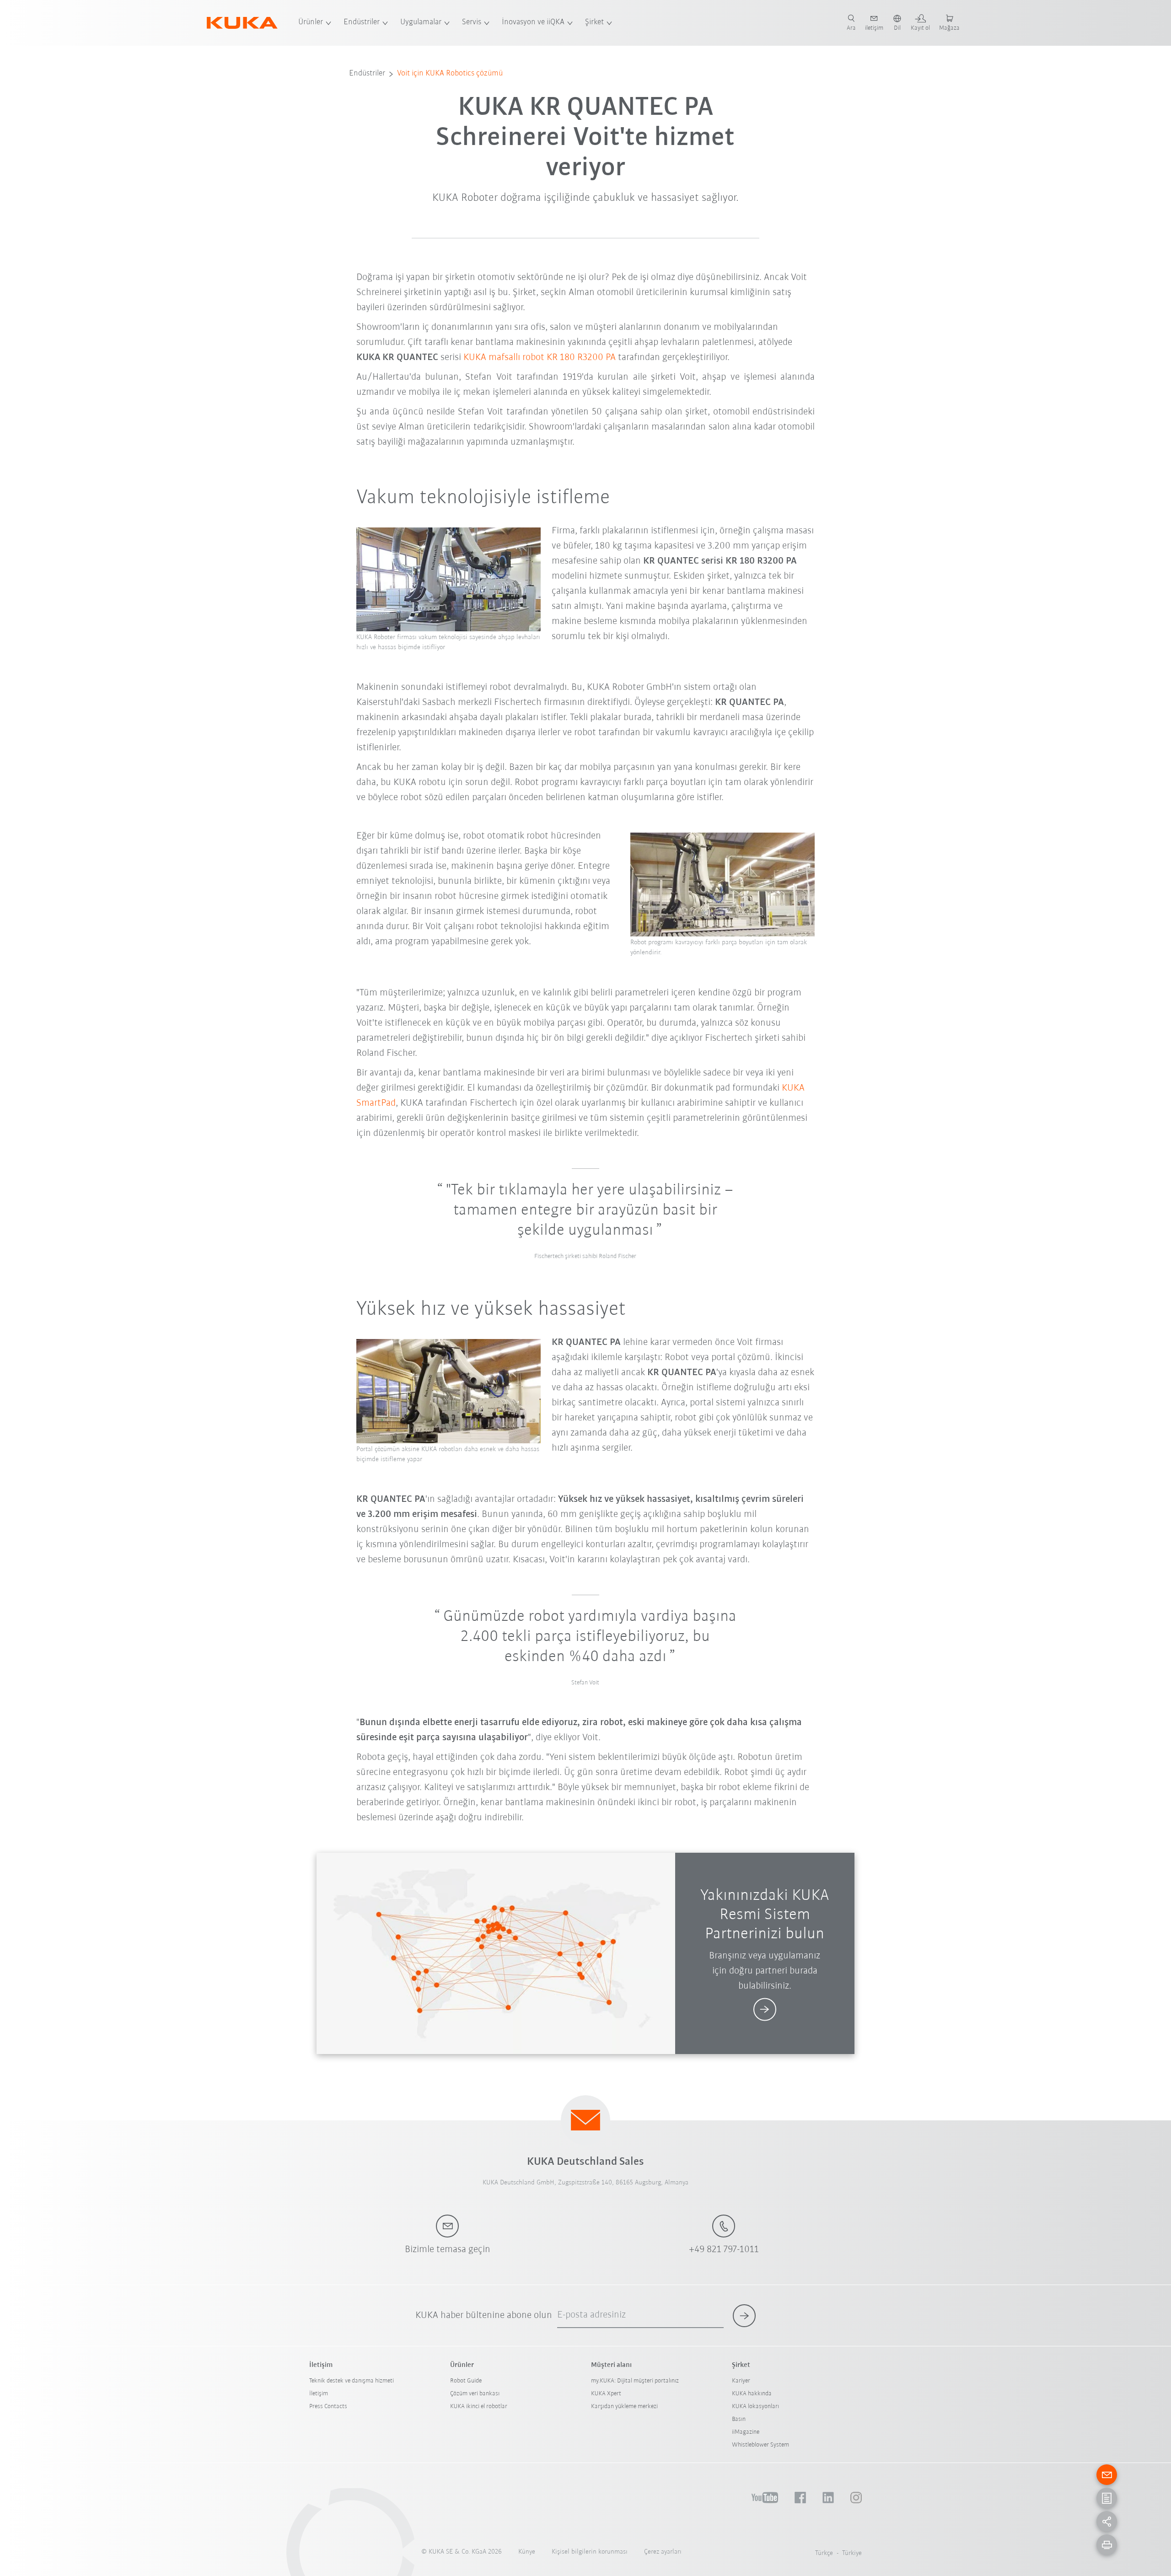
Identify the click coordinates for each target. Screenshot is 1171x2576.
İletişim (319, 2394)
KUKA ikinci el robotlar (479, 2407)
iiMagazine (746, 2432)
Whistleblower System (760, 2445)
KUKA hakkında (752, 2394)
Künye (527, 2552)
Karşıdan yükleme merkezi (624, 2407)
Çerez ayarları (663, 2552)
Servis (472, 22)
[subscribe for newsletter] (744, 2316)
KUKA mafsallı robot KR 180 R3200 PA (540, 358)
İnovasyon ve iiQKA (533, 22)
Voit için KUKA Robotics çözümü (450, 74)
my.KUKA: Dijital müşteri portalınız (635, 2381)
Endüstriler (362, 22)
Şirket (594, 22)
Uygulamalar (421, 22)
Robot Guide (466, 2381)
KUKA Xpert (606, 2394)
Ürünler (311, 22)
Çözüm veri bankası (475, 2394)
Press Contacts (328, 2407)
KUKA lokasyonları (755, 2407)
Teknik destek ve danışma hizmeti (352, 2381)
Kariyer (741, 2381)
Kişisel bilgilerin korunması (590, 2552)
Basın (739, 2419)
